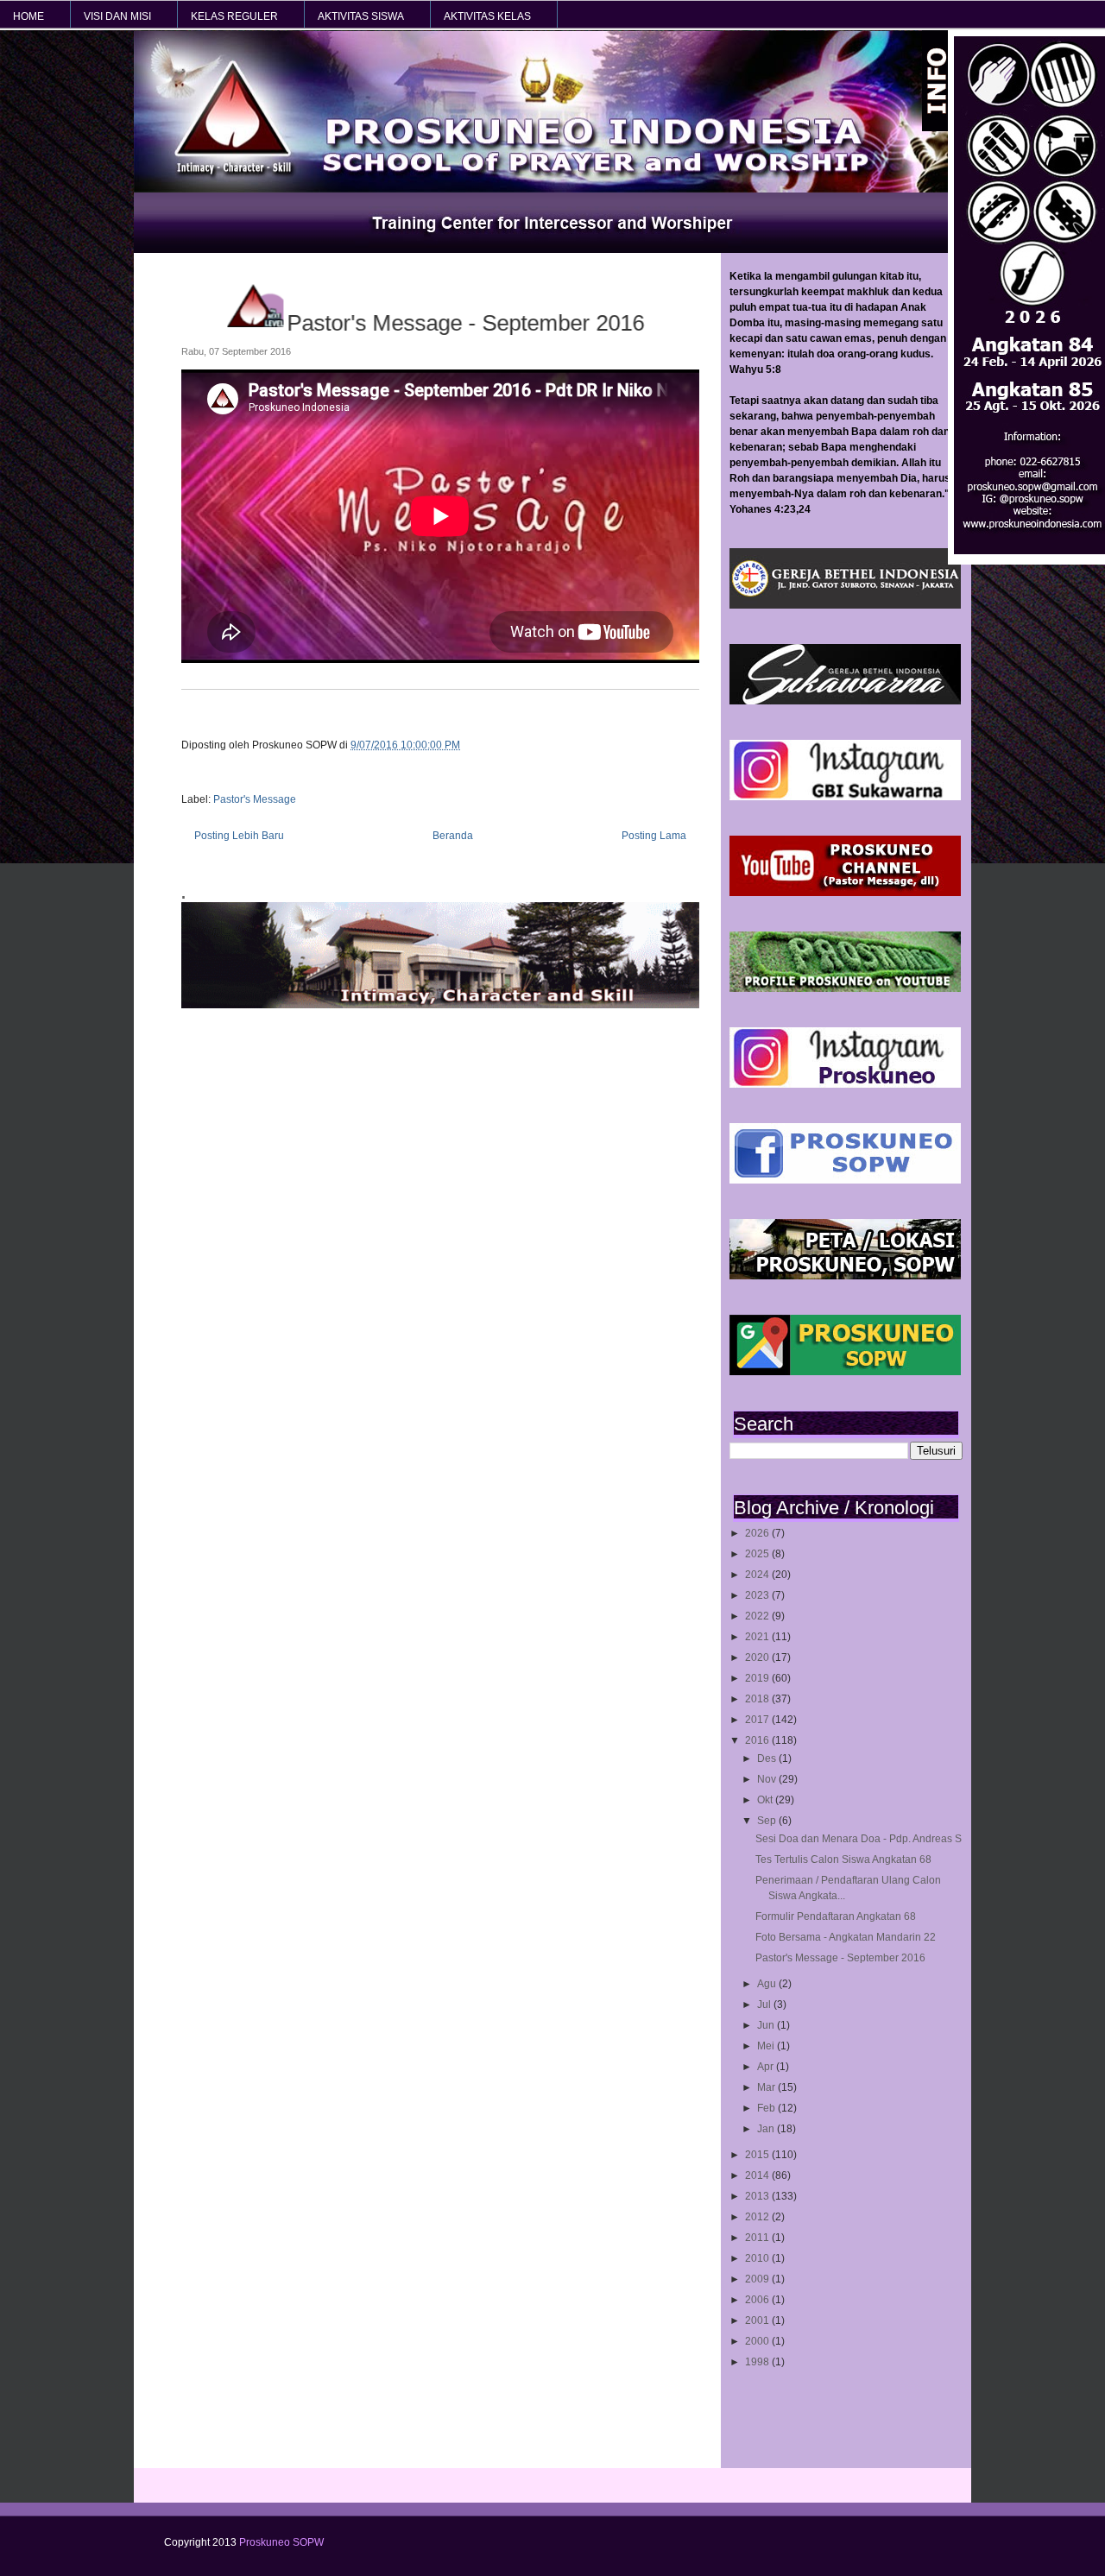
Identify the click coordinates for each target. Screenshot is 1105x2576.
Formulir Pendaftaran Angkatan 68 (836, 1916)
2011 (758, 2238)
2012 (758, 2217)
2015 (758, 2155)
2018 (758, 1699)
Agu (768, 1984)
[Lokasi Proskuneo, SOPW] (845, 1276)
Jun (767, 2025)
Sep (768, 1821)
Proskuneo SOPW (281, 2542)
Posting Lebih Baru (239, 836)
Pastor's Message (255, 799)
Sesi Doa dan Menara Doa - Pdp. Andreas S (859, 1839)
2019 (758, 1678)
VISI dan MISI (117, 16)
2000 (758, 2341)
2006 (758, 2300)
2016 (758, 1740)
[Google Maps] (845, 1372)
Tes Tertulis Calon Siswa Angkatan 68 (843, 1859)
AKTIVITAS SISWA (361, 16)
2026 (758, 1533)
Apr (767, 2067)
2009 (758, 2279)
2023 (758, 1595)
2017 (758, 1720)
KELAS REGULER (234, 16)
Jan (767, 2129)
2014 (758, 2175)
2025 (758, 1554)
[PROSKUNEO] (845, 1084)
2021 (758, 1637)
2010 (758, 2258)
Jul (765, 2005)
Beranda (453, 836)
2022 (758, 1616)
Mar (767, 2087)
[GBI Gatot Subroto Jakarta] (845, 605)
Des (768, 1758)
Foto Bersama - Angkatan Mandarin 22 (846, 1937)
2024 (758, 1575)
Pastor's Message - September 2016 (840, 1958)
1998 (758, 2362)
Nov (768, 1779)
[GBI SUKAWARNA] (845, 701)
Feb (767, 2108)
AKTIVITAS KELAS (487, 16)
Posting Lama (654, 836)
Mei (767, 2046)
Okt (766, 1800)
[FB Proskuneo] (845, 1180)
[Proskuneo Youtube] (845, 893)
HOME (28, 16)
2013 (758, 2196)
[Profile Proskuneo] (845, 988)
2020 (758, 1657)
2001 (758, 2320)
